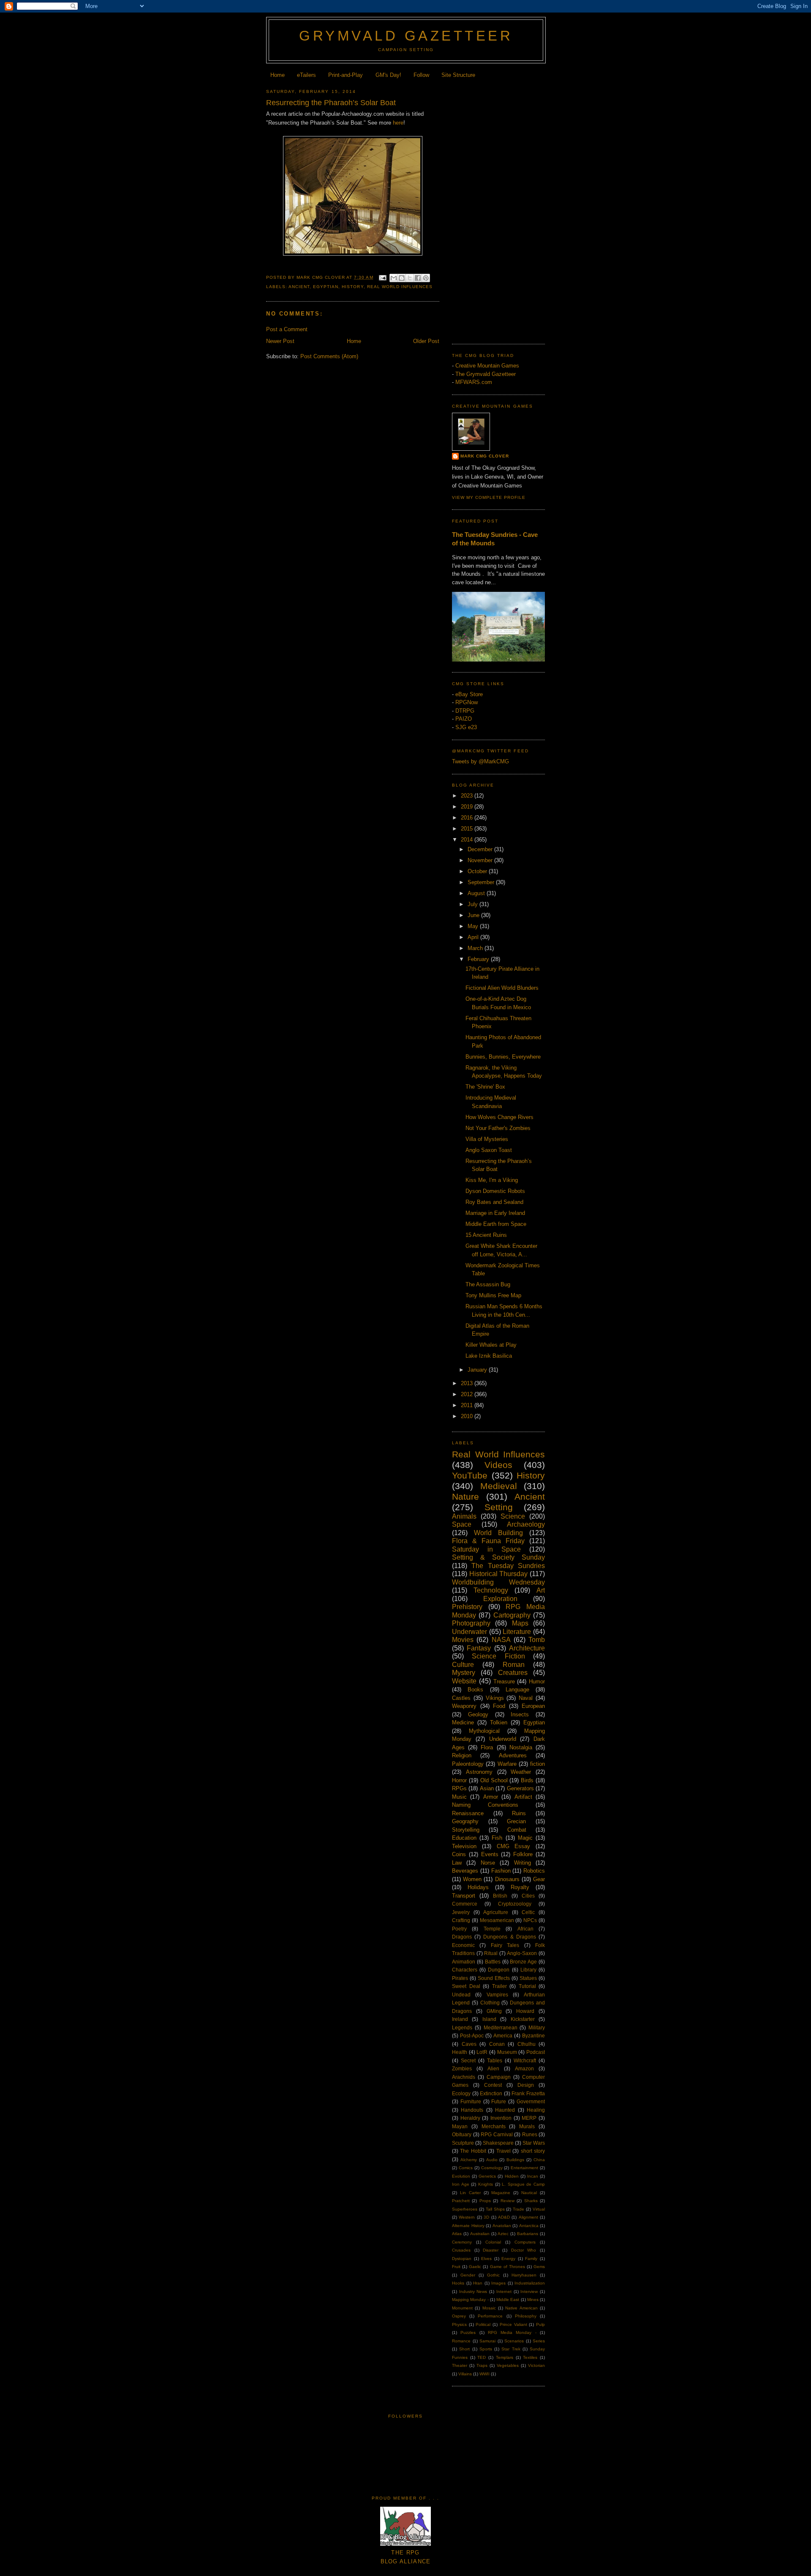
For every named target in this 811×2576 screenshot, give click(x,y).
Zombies (462, 2068)
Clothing (490, 2003)
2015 (468, 829)
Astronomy (479, 1772)
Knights (486, 2184)
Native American (521, 2308)
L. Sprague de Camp (523, 2184)
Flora (487, 1747)
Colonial (493, 2242)
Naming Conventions (485, 1805)
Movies (463, 1640)
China (539, 2160)
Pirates (460, 1978)
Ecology (461, 2093)
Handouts (472, 2110)
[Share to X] (410, 278)
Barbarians (528, 2234)
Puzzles (468, 2332)
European (533, 1706)
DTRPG (465, 711)
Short (464, 2349)
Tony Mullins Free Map (493, 1295)
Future (499, 2101)
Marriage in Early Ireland (495, 1213)
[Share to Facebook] (418, 278)
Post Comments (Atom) (329, 356)
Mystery (464, 1673)
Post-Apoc (472, 2035)
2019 (468, 807)
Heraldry (470, 2118)
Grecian (516, 1821)
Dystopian (462, 2259)
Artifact (523, 1797)
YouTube (470, 1475)
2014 (468, 840)
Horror (459, 1780)
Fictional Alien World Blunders (502, 988)
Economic (463, 1945)
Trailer (499, 1986)
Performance (490, 2316)
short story (533, 2151)
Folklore (523, 1854)
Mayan (460, 2126)
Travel (503, 2151)
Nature (465, 1496)
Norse (488, 1863)
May (474, 926)
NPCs (530, 1920)
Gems (539, 2267)
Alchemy (469, 2160)
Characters (465, 1970)
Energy (508, 2259)
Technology (491, 1590)
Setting (499, 1507)
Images (498, 2283)
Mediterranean (501, 2027)
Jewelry (461, 1912)
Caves (469, 2044)
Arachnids (464, 2077)
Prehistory (467, 1607)
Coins (459, 1854)
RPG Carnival (497, 2134)
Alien (493, 2068)
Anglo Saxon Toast (489, 1150)
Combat (517, 1830)
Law (457, 1863)
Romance (461, 2341)
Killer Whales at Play (491, 1345)
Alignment (528, 2217)
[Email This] (394, 278)
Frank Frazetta (528, 2093)
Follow (421, 75)
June (474, 915)
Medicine (463, 1722)
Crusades (461, 2250)
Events (490, 1854)
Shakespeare (498, 2143)
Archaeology (526, 1524)
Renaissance (468, 1813)
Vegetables (508, 2365)
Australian (480, 2234)
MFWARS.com (474, 382)
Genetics (487, 2176)
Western (467, 2217)
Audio (492, 2160)
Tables (495, 2060)
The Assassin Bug (488, 1284)
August (477, 893)
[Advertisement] (498, 209)
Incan (533, 2176)
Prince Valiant (513, 2324)
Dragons (462, 1937)
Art (541, 1590)
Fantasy (479, 1648)
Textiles (530, 2357)
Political (483, 2324)
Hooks (458, 2283)
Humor (537, 1681)
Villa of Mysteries (487, 1139)
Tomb (537, 1640)
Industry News (473, 2291)
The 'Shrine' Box (485, 1087)
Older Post (426, 341)
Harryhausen (524, 2275)
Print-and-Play (346, 75)
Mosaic (489, 2308)
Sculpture (463, 2143)
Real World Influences (400, 287)
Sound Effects (494, 1978)
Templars (505, 2357)
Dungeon (499, 1970)
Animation (464, 1962)
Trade (518, 2209)
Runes (530, 2134)
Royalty (520, 1887)
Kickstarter (523, 2019)
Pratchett (461, 2201)
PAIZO (464, 719)
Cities (528, 1896)
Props (485, 2201)
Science (513, 1516)
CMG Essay (514, 1846)
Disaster (491, 2250)
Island (489, 2019)
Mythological (484, 1731)
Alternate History (468, 2226)
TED (482, 2357)
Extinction (491, 2093)
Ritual (491, 1953)
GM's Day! (388, 75)
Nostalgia (521, 1747)
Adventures (513, 1755)
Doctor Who (524, 2250)
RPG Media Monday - (512, 2332)
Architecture (527, 1648)
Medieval (499, 1486)
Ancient (299, 287)
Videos (498, 1465)
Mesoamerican (497, 1920)
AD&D (504, 2217)
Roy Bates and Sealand (494, 1202)
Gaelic (475, 2267)
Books (475, 1690)
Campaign (499, 2077)
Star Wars (534, 2143)
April (474, 937)
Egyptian (326, 287)
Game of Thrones (508, 2267)
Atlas (457, 2234)
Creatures (513, 1673)
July (474, 904)
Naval (526, 1698)
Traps (482, 2365)
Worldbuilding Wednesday (498, 1582)
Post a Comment (287, 329)
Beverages (465, 1871)
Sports (486, 2349)
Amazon (524, 2068)
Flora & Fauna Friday (488, 1541)
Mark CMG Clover (485, 456)
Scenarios (514, 2341)
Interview (529, 2291)
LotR (482, 2052)
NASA (501, 1640)
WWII (484, 2374)
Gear (539, 1879)
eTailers (306, 75)
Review (508, 2201)
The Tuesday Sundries (508, 1566)
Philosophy (526, 2316)
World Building (498, 1533)
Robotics (534, 1871)
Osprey (459, 2316)
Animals (464, 1516)
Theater (460, 2365)
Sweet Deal (466, 1986)
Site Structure (458, 75)
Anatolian (502, 2226)
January (478, 1370)
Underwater (469, 1632)
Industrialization (530, 2283)
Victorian (536, 2365)
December (481, 849)
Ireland (460, 2019)
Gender (468, 2275)
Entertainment (524, 2168)
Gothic (493, 2275)
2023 (468, 796)
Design (526, 2085)
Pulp (540, 2324)
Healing (536, 2110)
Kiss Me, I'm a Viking (492, 1180)
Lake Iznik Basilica (489, 1356)
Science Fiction (498, 1656)
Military (537, 2027)
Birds (527, 1780)
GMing (494, 2011)
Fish (497, 1838)
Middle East (508, 2300)
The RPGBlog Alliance (406, 2557)
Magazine (501, 2193)
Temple (492, 1929)
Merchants (494, 2126)
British (500, 1896)
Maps (520, 1623)
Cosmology (492, 2168)
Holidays (478, 1887)
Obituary (462, 2134)
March (476, 948)
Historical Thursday (499, 1574)
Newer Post (280, 341)
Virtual (539, 2209)
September (482, 882)
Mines (533, 2300)
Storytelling (466, 1830)
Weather (521, 1772)
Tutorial (527, 1986)
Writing (523, 1863)
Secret (468, 2060)
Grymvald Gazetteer (406, 36)
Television (464, 1846)
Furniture (471, 2101)
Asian (487, 1788)
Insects (520, 1714)
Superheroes (465, 2209)
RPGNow (467, 702)
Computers (525, 2242)
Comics (466, 2168)
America (503, 2035)
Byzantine (533, 2035)
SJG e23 (466, 727)
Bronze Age (523, 1962)
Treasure (504, 1681)
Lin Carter (470, 2193)
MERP (529, 2118)
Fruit (456, 2267)
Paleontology (468, 1764)
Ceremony (462, 2242)
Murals (527, 2126)
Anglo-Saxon (522, 1953)
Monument (462, 2308)
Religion (462, 1755)
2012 (468, 1394)
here (398, 123)
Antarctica (529, 2226)
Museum (507, 2052)
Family (531, 2259)
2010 (468, 1416)
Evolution (461, 2176)
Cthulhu (527, 2044)
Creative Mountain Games (487, 366)
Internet (504, 2291)
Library (528, 1970)
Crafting (461, 1920)
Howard (525, 2011)
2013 (468, 1383)
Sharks (531, 2201)
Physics (459, 2324)
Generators (520, 1788)
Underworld (503, 1739)
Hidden (512, 2176)
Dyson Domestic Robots (495, 1191)
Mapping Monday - (470, 2300)
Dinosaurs (507, 1879)
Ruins (519, 1813)
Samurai (487, 2341)
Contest (493, 2085)
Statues (528, 1978)
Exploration (500, 1599)
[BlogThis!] (402, 278)
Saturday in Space (486, 1549)
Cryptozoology (515, 1904)
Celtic (528, 1912)
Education (464, 1838)
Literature (517, 1632)
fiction (537, 1764)
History (352, 287)
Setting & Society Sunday (498, 1557)
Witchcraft (525, 2060)
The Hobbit (473, 2151)
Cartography (512, 1615)
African (525, 1929)
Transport (464, 1896)
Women (472, 1879)
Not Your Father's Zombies (498, 1128)
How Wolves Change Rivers (499, 1117)
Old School (494, 1780)
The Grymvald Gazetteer (486, 374)
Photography (471, 1623)
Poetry (459, 1929)
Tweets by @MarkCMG (480, 761)
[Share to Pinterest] (426, 278)
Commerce (465, 1904)
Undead (461, 1995)
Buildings (515, 2160)
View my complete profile (489, 497)
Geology (478, 1714)
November (481, 860)
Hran (478, 2283)
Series (539, 2341)
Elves (486, 2259)
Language (517, 1690)
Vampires (497, 1995)
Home (278, 75)
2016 (468, 818)
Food (499, 1706)
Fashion (501, 1871)
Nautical (529, 2193)
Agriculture (496, 1912)
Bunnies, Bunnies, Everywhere (503, 1057)
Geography (465, 1821)
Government (531, 2101)
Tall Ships (495, 2209)
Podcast (536, 2052)
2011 (468, 1405)
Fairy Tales (505, 1945)
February (479, 959)
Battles (493, 1962)
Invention (501, 2118)
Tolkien (499, 1722)
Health (460, 2052)
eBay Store (469, 694)
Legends (462, 2027)
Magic (525, 1838)
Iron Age (461, 2184)
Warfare (507, 1764)
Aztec (503, 2234)
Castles (461, 1698)
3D (486, 2217)
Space (462, 1524)
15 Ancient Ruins (486, 1235)
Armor (491, 1797)
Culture (463, 1665)
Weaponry (464, 1706)
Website (464, 1681)
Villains (465, 2374)
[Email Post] (382, 277)
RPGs (459, 1788)
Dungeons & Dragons (509, 1937)
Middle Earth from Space (496, 1224)
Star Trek (511, 2349)
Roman (514, 1665)
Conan (497, 2044)
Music (459, 1797)
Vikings (495, 1698)
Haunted (505, 2110)
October (478, 871)
